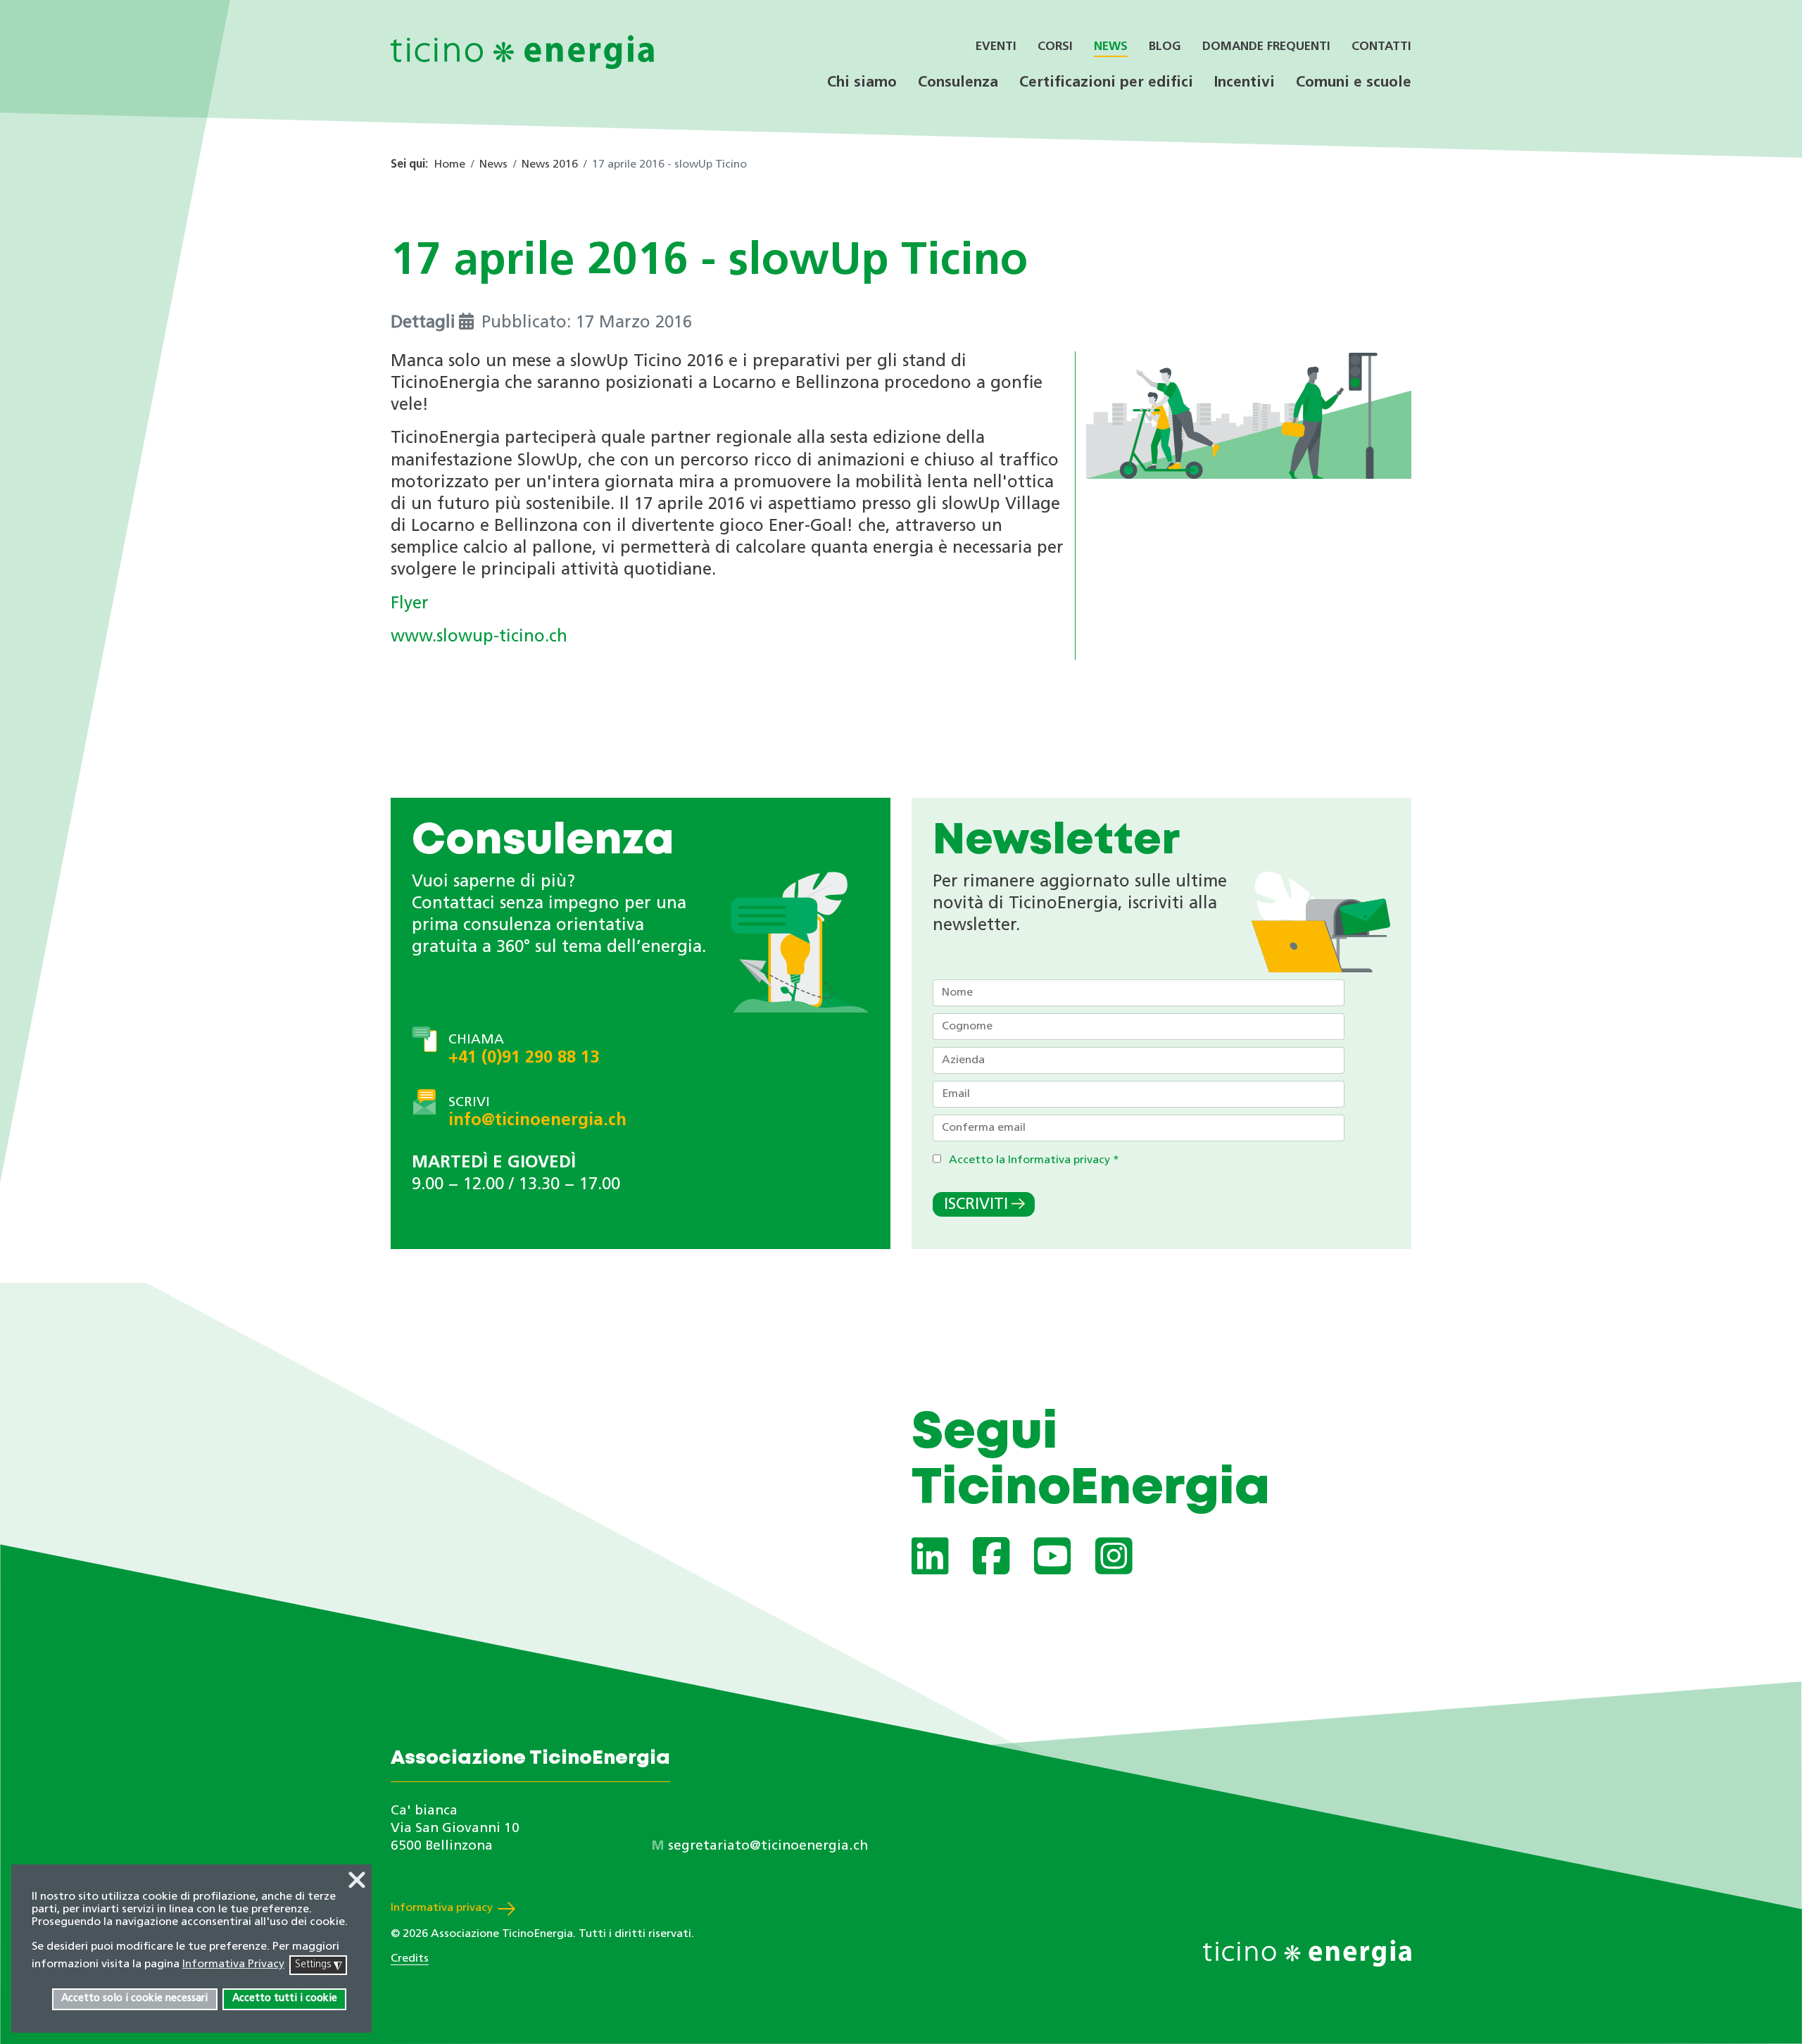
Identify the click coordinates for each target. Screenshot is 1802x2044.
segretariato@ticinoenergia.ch (768, 1847)
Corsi (1055, 47)
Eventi (996, 47)
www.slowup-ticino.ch (479, 637)
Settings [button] (319, 1965)
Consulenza (958, 83)
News (1111, 47)
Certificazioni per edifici (1106, 83)
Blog (1165, 47)
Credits (410, 1959)
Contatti (1381, 47)
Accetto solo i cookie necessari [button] (134, 1999)
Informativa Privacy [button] (233, 1964)
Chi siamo (862, 83)
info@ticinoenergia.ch (537, 1121)
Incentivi (1245, 83)
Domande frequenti (1266, 47)
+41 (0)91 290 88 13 (524, 1058)
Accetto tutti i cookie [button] (285, 1999)
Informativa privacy (442, 1908)
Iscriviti (976, 1205)
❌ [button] (357, 1882)
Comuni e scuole (1354, 83)
